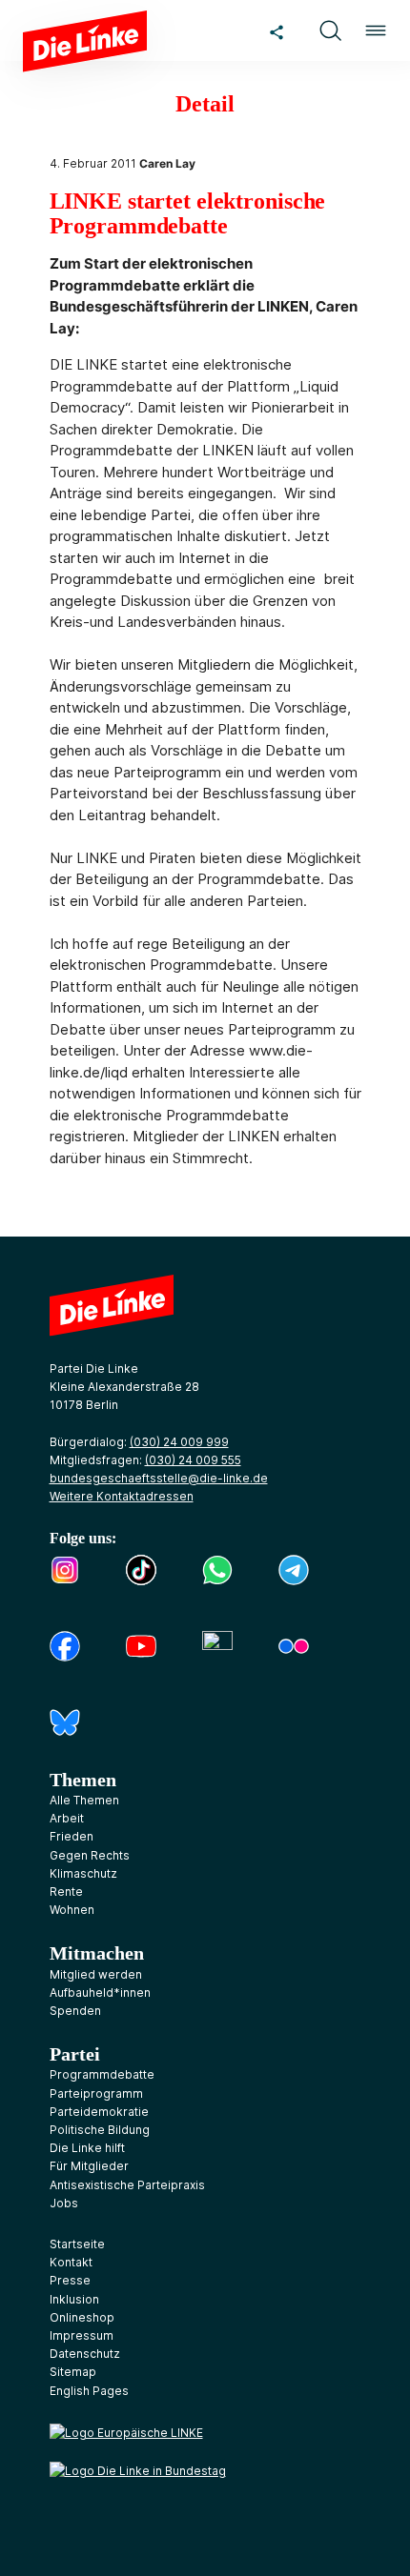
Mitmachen (97, 1953)
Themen (83, 1780)
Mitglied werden (96, 1974)
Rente (66, 1892)
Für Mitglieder (89, 2166)
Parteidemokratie (99, 2112)
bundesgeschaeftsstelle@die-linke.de (159, 1478)
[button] (330, 30)
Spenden (75, 2011)
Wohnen (72, 1910)
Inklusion (74, 2299)
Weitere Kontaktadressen (122, 1496)
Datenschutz (85, 2354)
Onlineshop (82, 2317)
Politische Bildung (100, 2130)
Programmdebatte (102, 2074)
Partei (75, 2054)
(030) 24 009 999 (179, 1442)
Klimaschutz (83, 1873)
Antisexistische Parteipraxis (127, 2185)
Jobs (64, 2203)
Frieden (72, 1836)
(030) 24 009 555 (193, 1460)
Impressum (82, 2335)
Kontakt (71, 2262)
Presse (70, 2280)
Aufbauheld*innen (100, 1992)
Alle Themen (84, 1800)
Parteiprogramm (96, 2093)
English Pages (89, 2391)
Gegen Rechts (90, 1855)
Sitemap (73, 2372)
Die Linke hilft (87, 2148)
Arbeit (67, 1818)
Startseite (77, 2244)
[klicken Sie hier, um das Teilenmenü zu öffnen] (277, 30)
